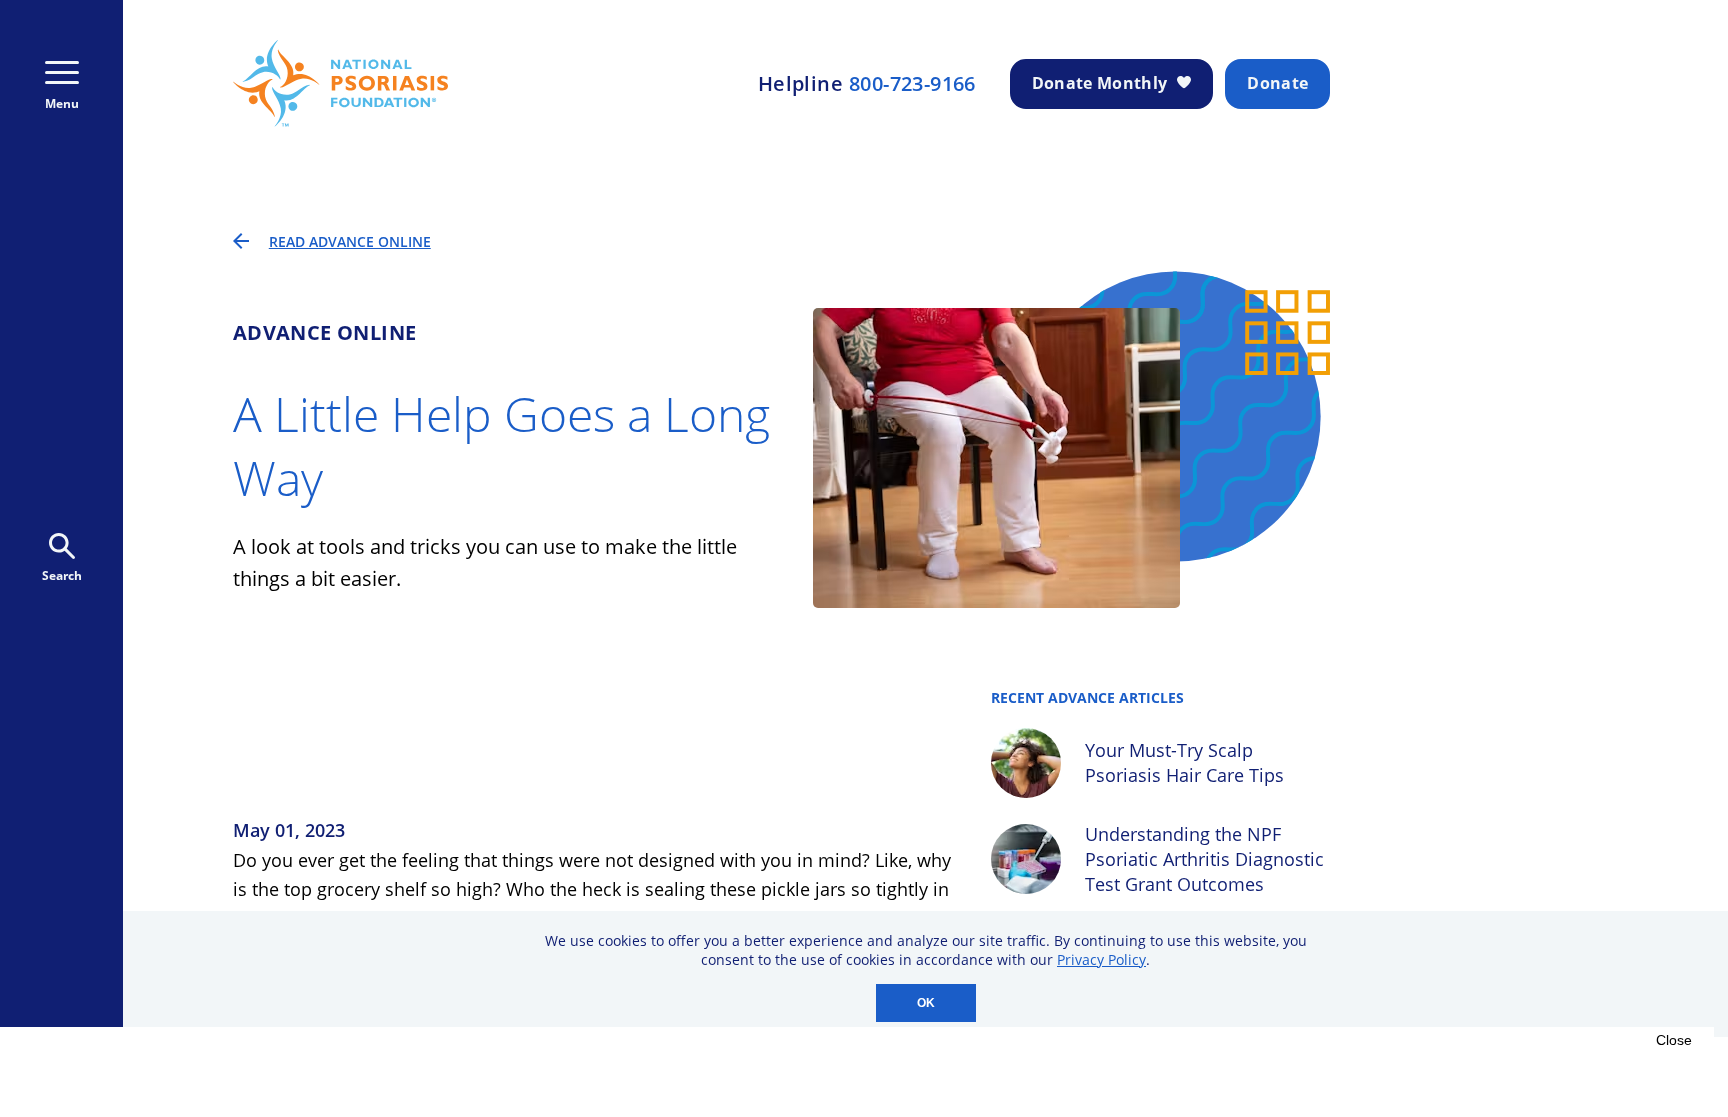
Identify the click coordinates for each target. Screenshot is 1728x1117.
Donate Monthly (1099, 83)
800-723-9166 (912, 84)
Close (1674, 1040)
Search (62, 575)
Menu (62, 103)
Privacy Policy (1101, 959)
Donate (1277, 83)
